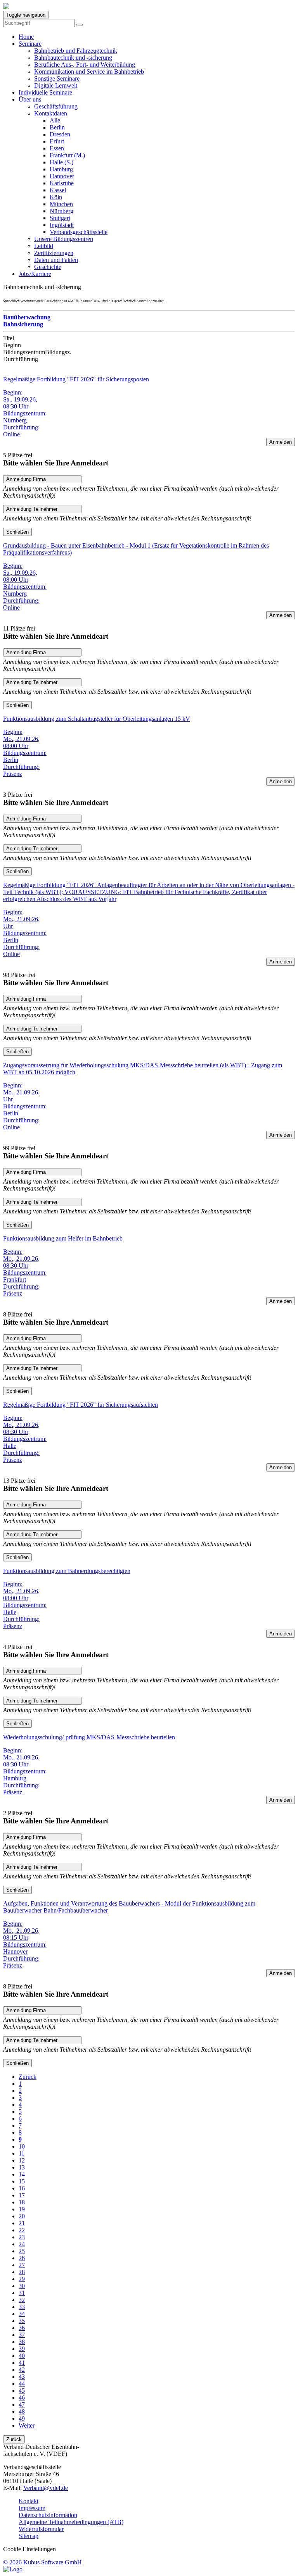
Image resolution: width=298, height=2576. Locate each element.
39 (22, 2349)
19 (22, 2209)
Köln (56, 197)
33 (22, 2307)
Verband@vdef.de (46, 2488)
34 (22, 2314)
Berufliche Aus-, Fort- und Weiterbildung (85, 65)
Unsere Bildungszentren (64, 239)
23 (22, 2237)
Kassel (58, 190)
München (61, 204)
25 (22, 2251)
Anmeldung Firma (26, 479)
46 (22, 2398)
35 (22, 2321)
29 (22, 2279)
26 (22, 2258)
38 (22, 2342)
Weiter (27, 2425)
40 (22, 2356)
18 (22, 2202)
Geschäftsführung (56, 106)
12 (22, 2160)
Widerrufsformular (41, 2529)
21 (22, 2223)
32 (22, 2300)
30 (22, 2286)
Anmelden (281, 442)
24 (22, 2244)
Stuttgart (60, 218)
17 (22, 2195)
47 (22, 2405)
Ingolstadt (62, 225)
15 (22, 2181)
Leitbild (44, 246)
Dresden (60, 134)
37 (22, 2335)
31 (22, 2293)
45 (22, 2391)
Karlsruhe (62, 183)
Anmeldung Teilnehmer (32, 509)
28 (22, 2272)
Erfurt (57, 141)
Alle (55, 120)
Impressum (32, 2508)
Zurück (28, 2077)
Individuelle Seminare (45, 92)
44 (22, 2384)
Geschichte (48, 267)
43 (22, 2377)
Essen (57, 148)
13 (22, 2167)
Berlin (57, 127)
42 (22, 2370)
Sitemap (29, 2536)
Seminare (30, 44)
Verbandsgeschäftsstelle (79, 232)
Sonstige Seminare (57, 78)
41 (22, 2363)
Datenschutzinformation (48, 2515)
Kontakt (29, 2501)
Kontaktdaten (51, 113)
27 (22, 2265)
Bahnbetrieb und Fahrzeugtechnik (76, 51)
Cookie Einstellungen (29, 2549)
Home (26, 37)
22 (22, 2230)
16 (22, 2188)
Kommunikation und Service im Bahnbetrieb (89, 72)
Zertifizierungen (54, 253)
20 (22, 2216)
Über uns (30, 99)
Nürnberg (62, 211)
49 (22, 2418)
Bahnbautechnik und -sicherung (73, 58)
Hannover (62, 176)
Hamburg (61, 169)
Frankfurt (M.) (67, 155)
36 (22, 2328)
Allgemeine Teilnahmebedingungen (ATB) (71, 2522)
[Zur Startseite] (6, 7)
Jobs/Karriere (35, 274)
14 (22, 2174)
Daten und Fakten (56, 260)
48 (22, 2411)
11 (22, 2153)
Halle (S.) (62, 162)
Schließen (17, 532)
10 (22, 2146)
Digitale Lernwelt (56, 85)
